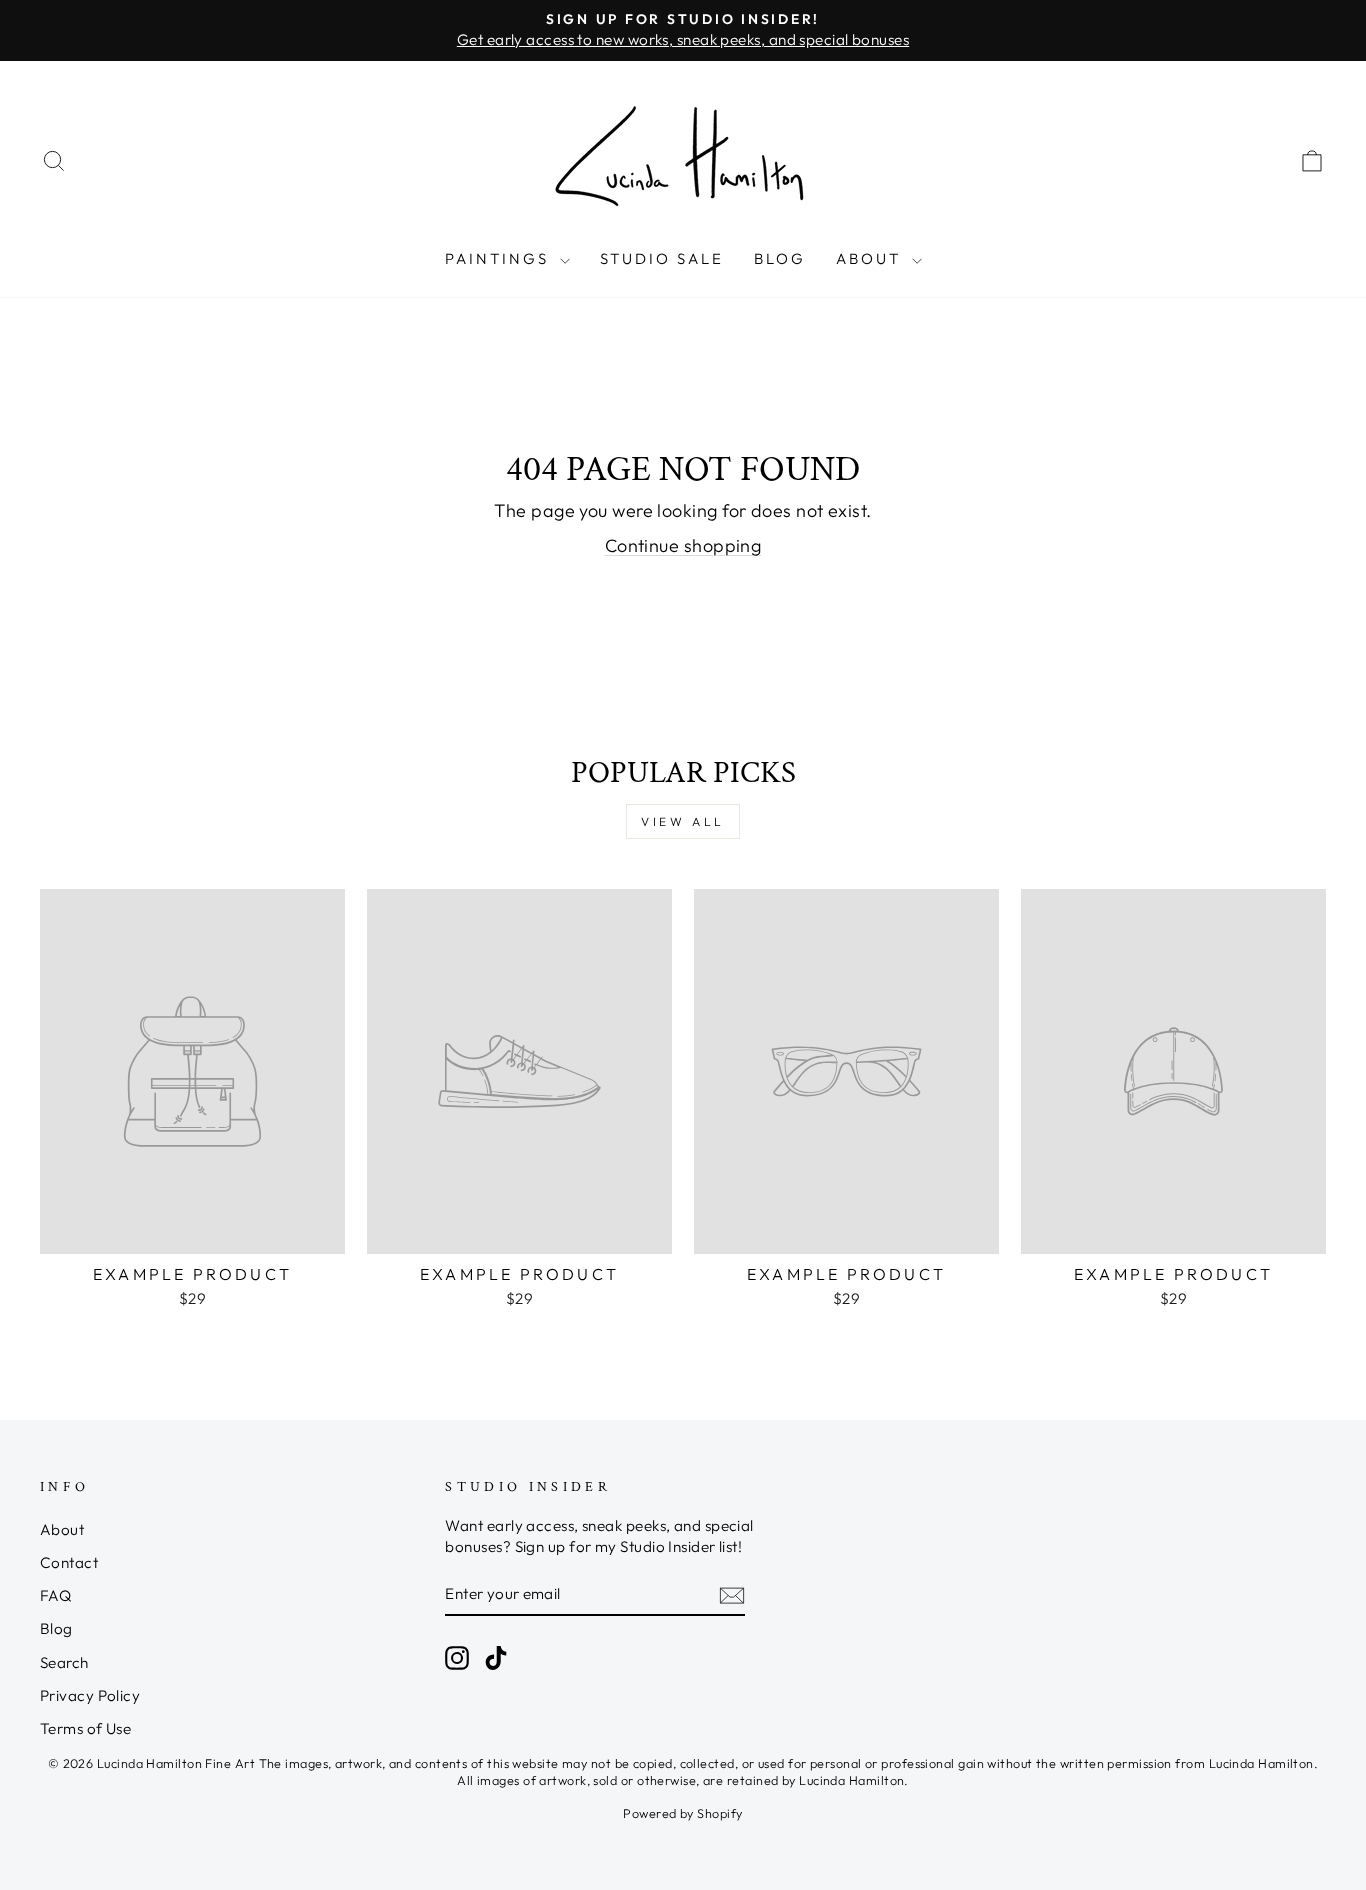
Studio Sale (662, 258)
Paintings (500, 258)
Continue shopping (683, 545)
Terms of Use (85, 1728)
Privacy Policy (90, 1695)
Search (64, 1662)
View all (683, 821)
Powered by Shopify (682, 1813)
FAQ (55, 1595)
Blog (780, 258)
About (871, 258)
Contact (69, 1562)
